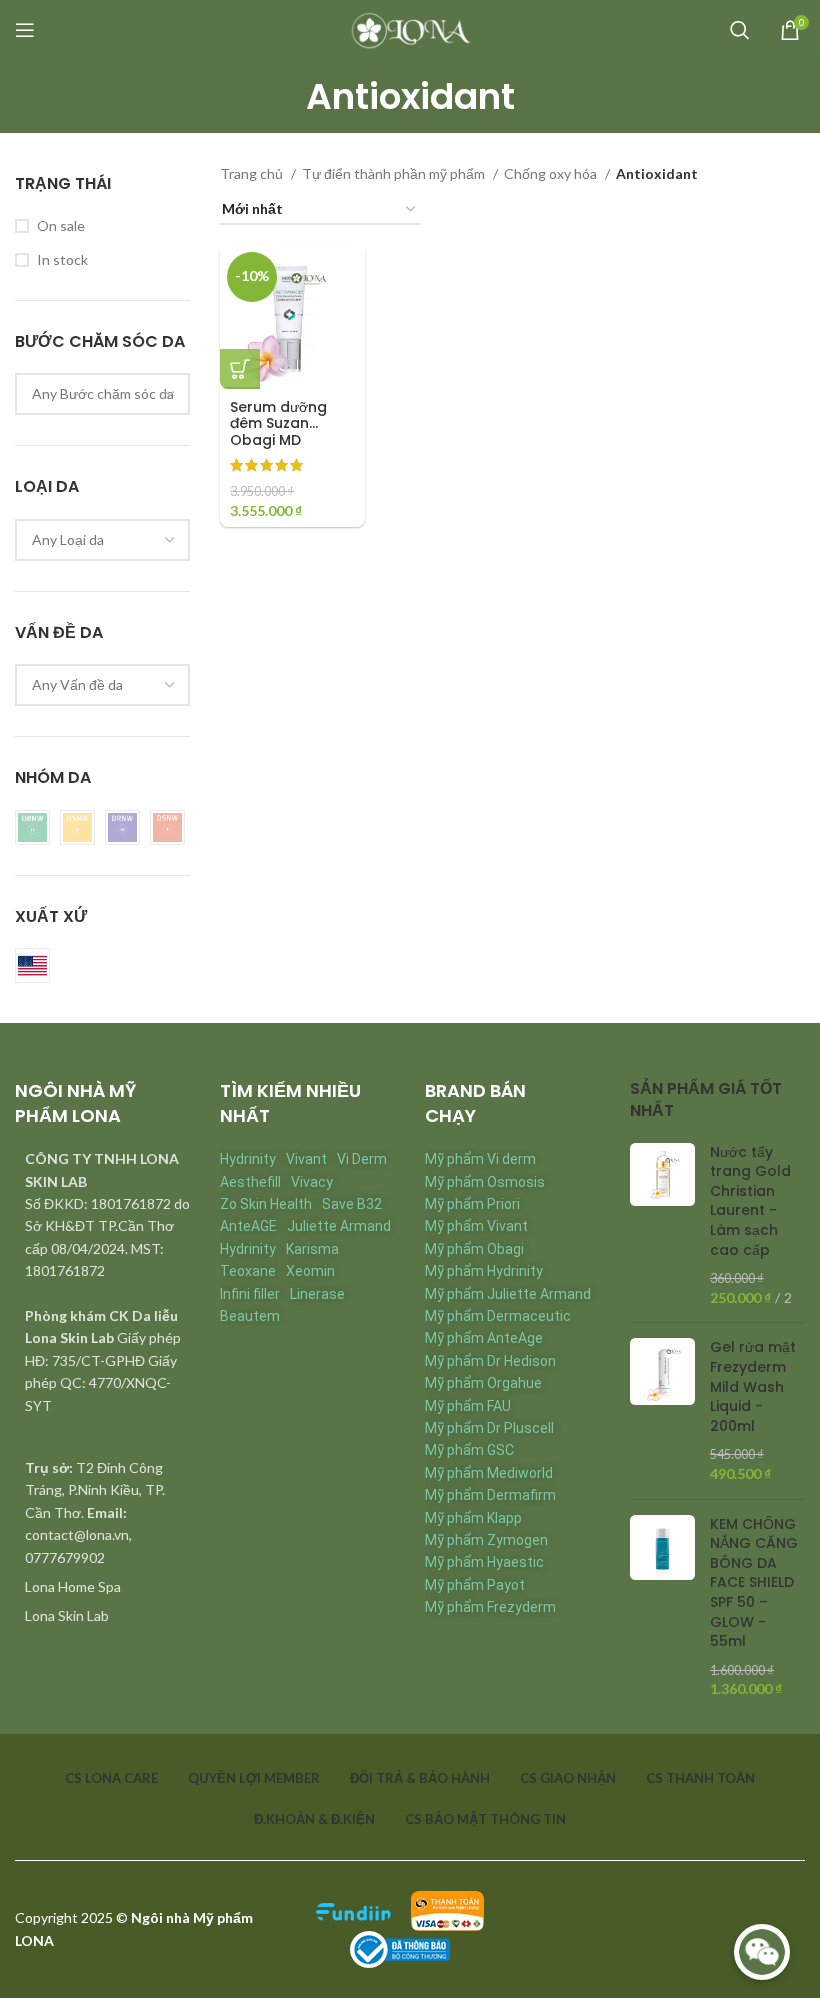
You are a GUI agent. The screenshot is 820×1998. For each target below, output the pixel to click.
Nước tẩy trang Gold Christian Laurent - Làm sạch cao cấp (750, 1201)
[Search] (740, 30)
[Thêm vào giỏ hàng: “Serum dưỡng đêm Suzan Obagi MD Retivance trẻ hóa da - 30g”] (240, 369)
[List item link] (102, 1587)
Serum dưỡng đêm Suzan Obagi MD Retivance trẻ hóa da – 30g (279, 440)
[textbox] (103, 393)
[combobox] (102, 394)
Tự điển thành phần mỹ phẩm (395, 173)
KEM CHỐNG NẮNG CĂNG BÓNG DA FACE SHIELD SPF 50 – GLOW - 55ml (754, 1583)
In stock (62, 259)
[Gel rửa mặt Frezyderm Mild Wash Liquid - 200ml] (662, 1410)
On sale (61, 225)
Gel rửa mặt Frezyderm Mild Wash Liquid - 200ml (753, 1386)
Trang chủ (253, 173)
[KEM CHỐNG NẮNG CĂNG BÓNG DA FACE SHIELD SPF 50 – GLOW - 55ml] (662, 1607)
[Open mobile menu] (25, 30)
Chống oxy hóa (552, 173)
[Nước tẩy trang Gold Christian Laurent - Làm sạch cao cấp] (662, 1225)
